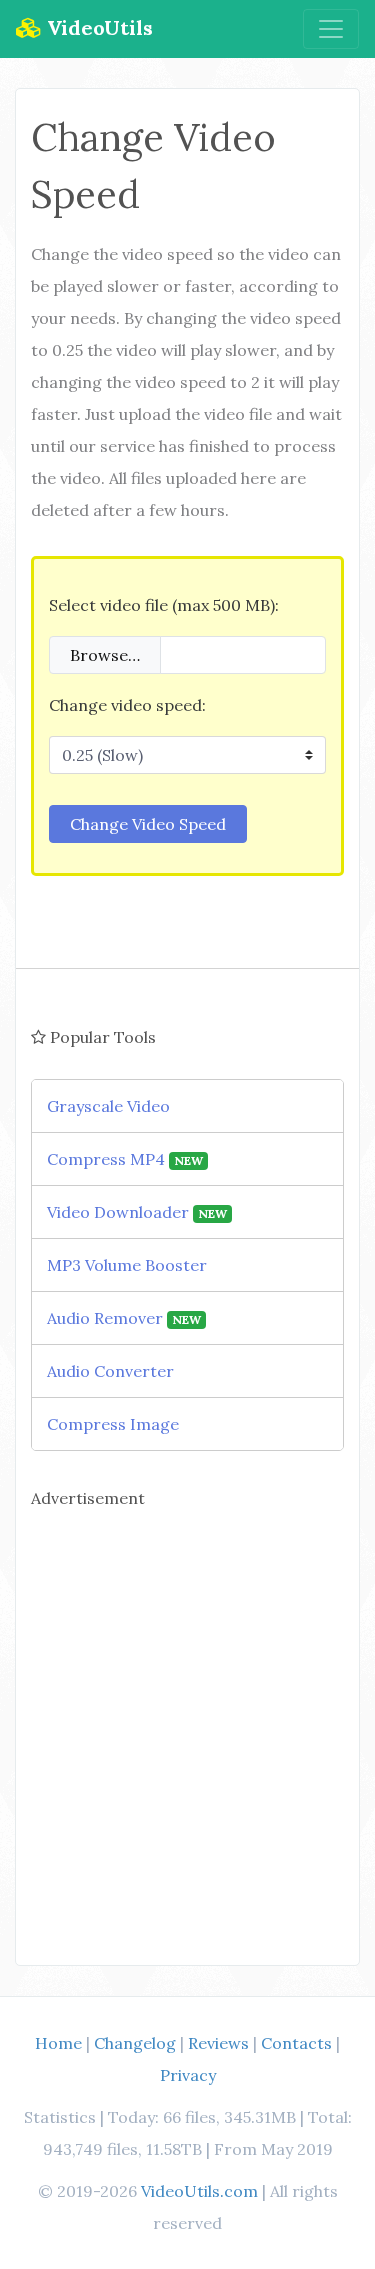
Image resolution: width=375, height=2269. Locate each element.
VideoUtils (97, 27)
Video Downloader (137, 1212)
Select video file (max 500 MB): (164, 605)
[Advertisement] (187, 1727)
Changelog (135, 2043)
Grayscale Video (108, 1106)
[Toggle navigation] (331, 29)
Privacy (188, 2075)
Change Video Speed (148, 824)
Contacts (296, 2043)
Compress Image (113, 1424)
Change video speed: (127, 705)
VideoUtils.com (199, 2191)
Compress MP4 (125, 1159)
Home (58, 2043)
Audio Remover (124, 1318)
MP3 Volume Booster (127, 1265)
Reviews (218, 2043)
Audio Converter (110, 1371)
